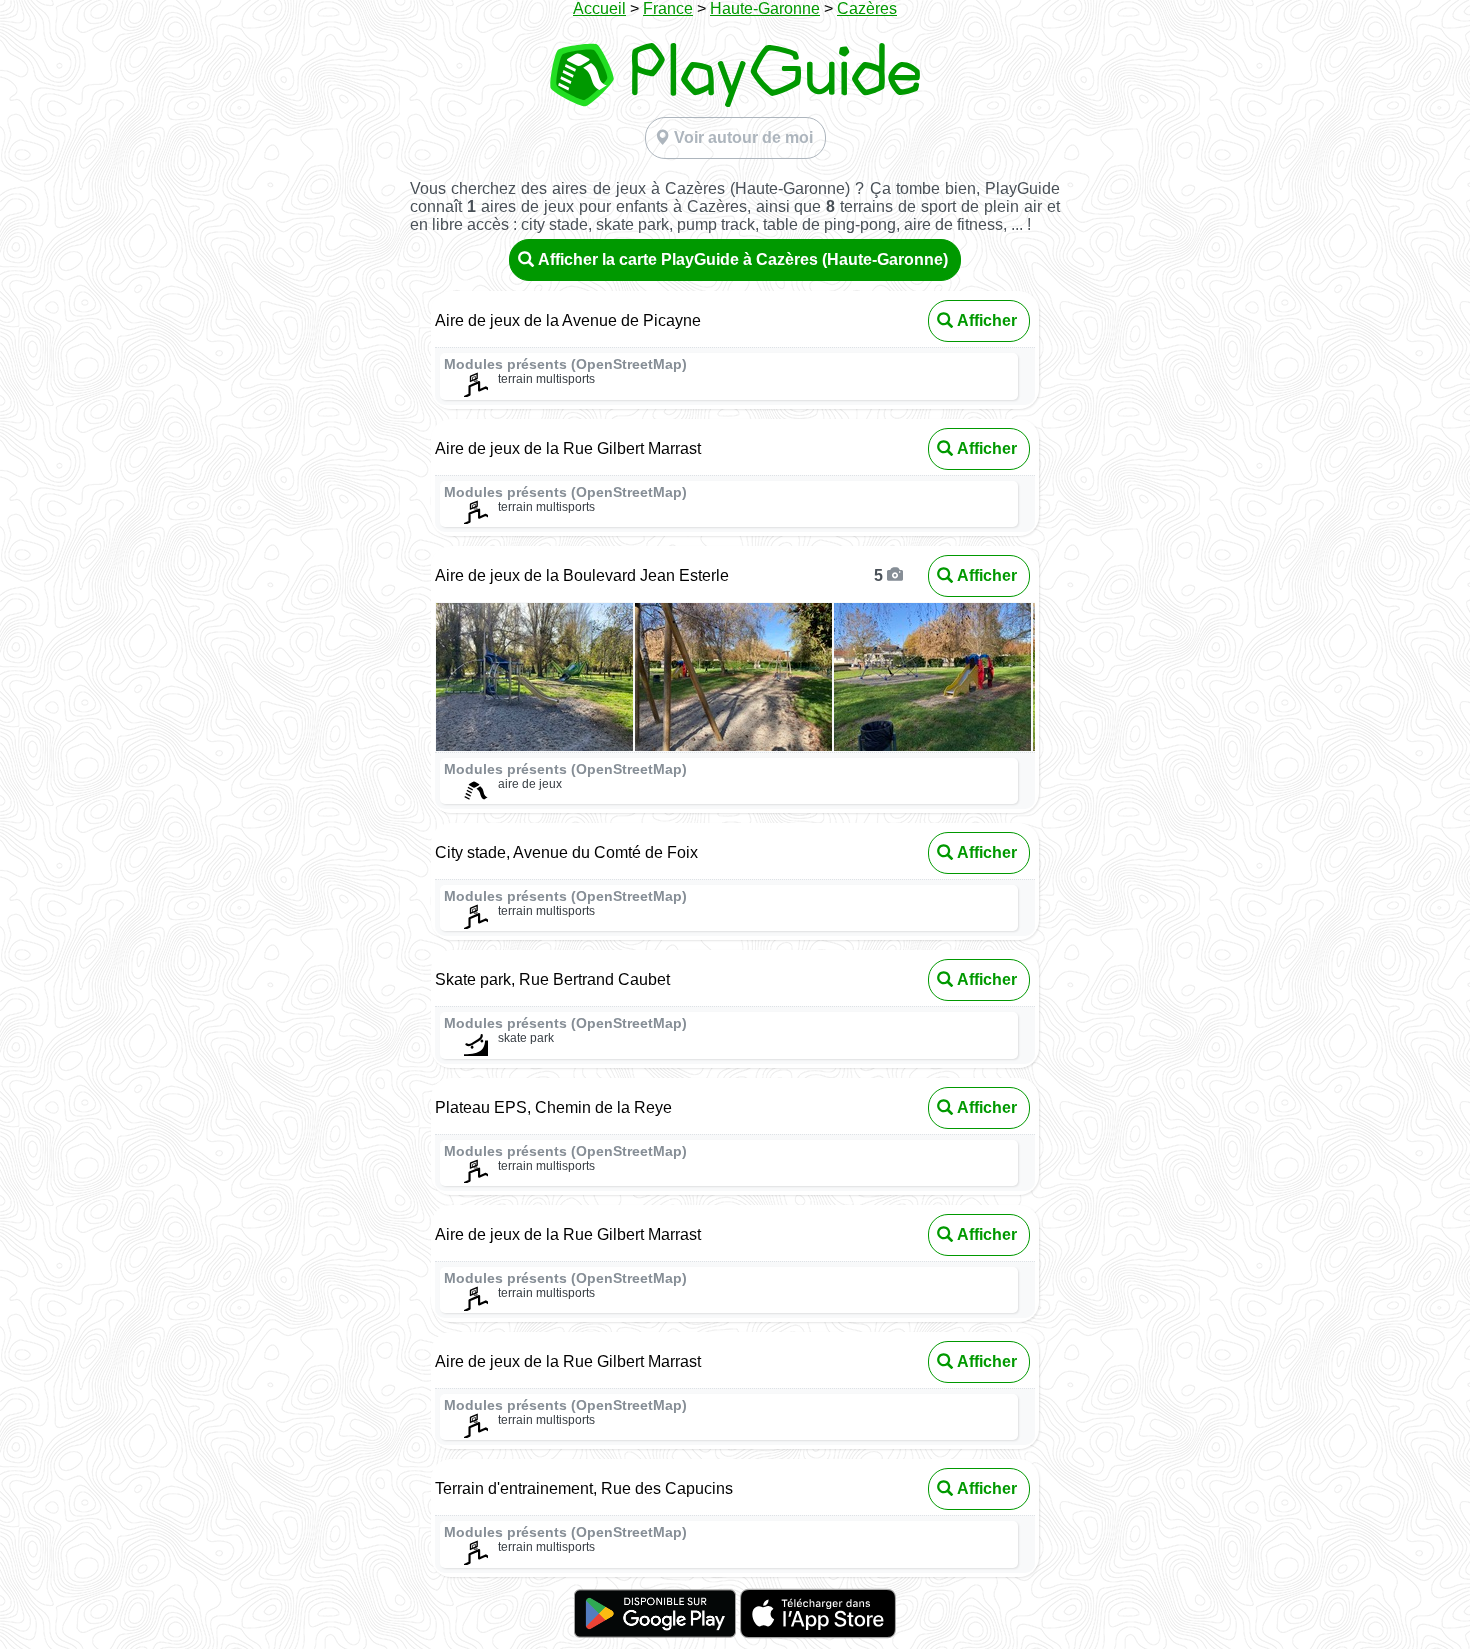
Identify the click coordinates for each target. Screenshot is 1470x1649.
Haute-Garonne (765, 8)
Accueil (599, 8)
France (668, 8)
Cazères (867, 8)
